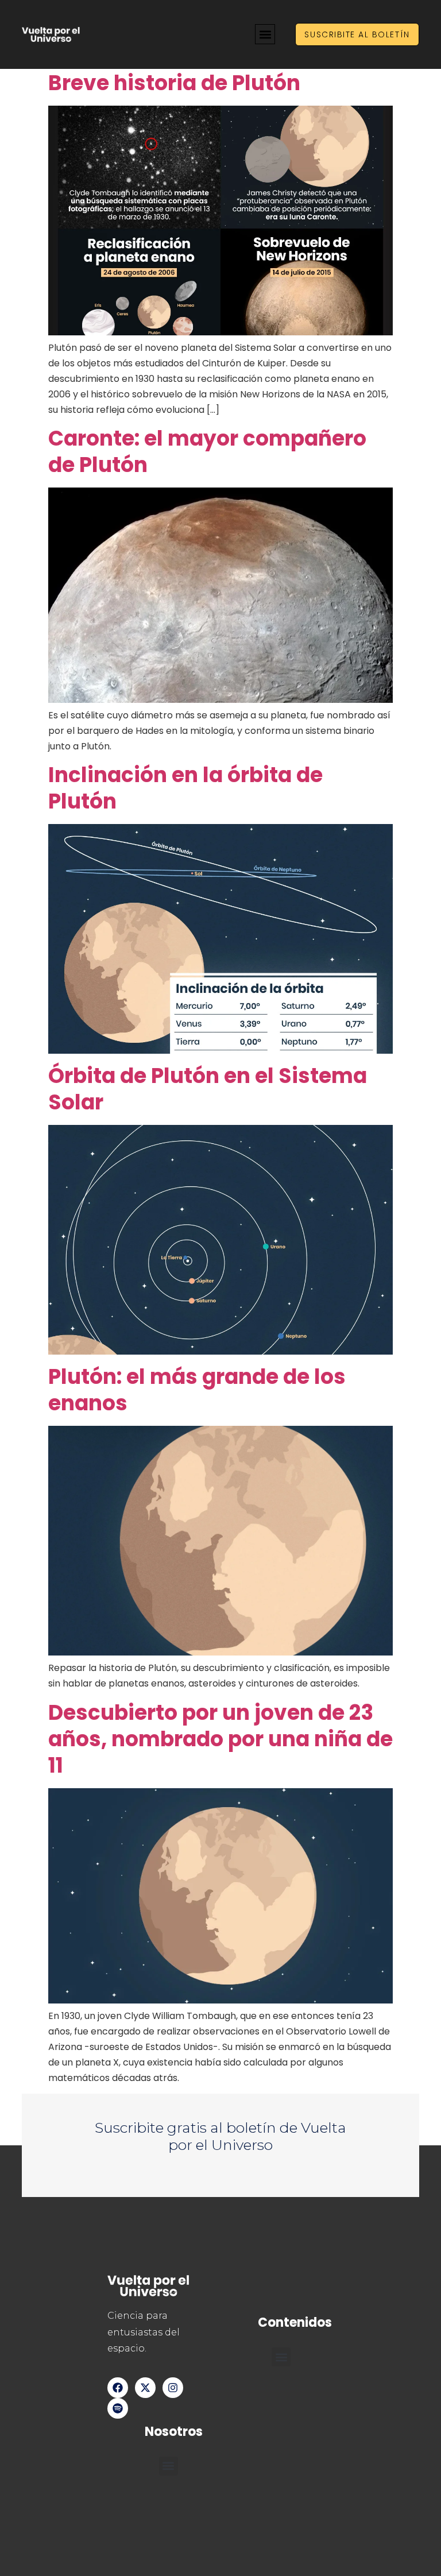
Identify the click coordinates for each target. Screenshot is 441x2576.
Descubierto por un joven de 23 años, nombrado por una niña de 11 (220, 1739)
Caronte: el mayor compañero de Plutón (207, 452)
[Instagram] (173, 2388)
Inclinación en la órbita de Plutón (185, 788)
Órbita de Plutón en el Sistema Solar (208, 1089)
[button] (265, 34)
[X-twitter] (145, 2388)
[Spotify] (118, 2408)
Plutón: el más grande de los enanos (197, 1390)
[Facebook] (118, 2388)
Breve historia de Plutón (174, 83)
